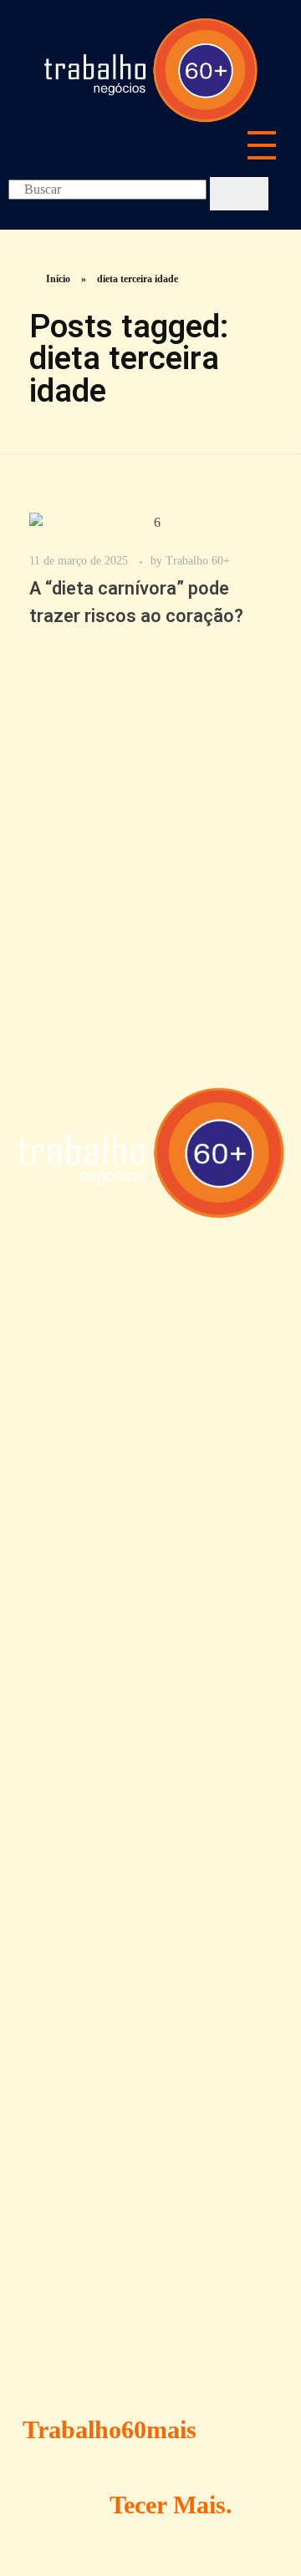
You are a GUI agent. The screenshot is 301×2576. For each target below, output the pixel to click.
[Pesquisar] (239, 194)
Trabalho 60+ (198, 560)
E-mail (42, 2252)
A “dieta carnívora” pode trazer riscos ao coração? (136, 602)
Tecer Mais (168, 2505)
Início (58, 279)
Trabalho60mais (110, 2429)
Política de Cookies (130, 1892)
